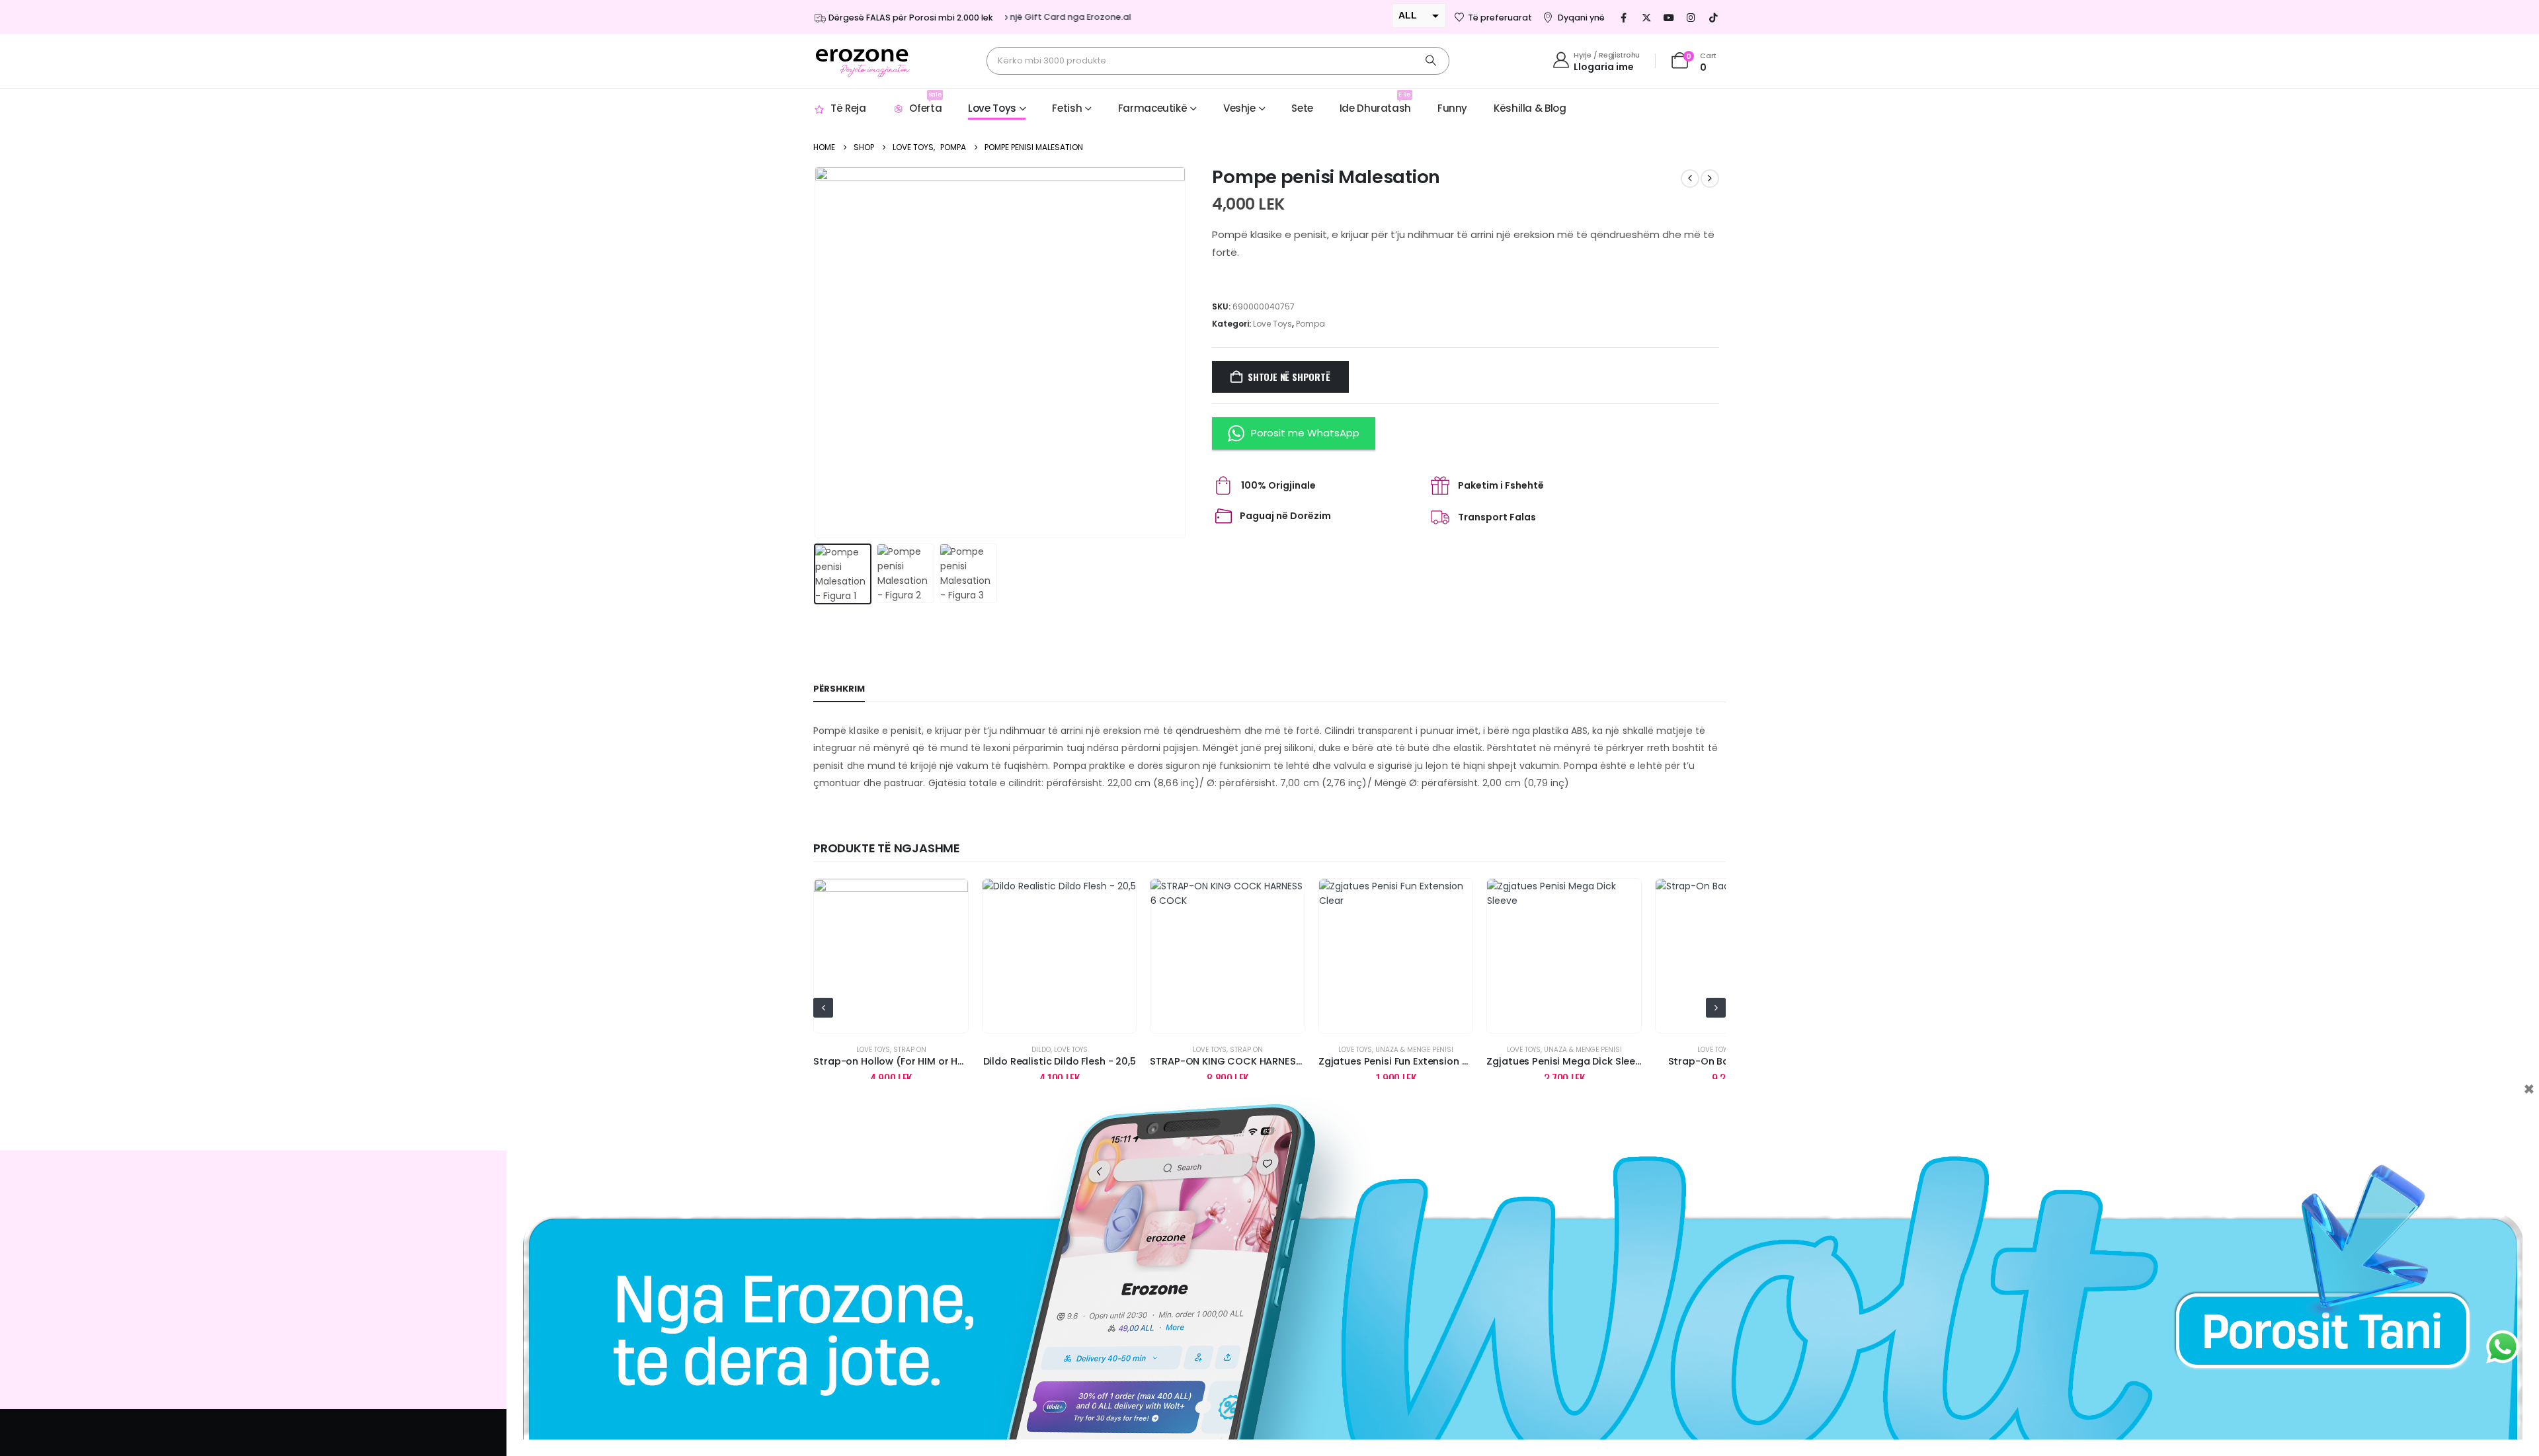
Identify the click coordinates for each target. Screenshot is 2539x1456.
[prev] (1690, 179)
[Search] (1431, 61)
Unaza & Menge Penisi (1246, 1050)
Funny (1452, 108)
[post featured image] (892, 956)
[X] (1646, 17)
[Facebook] (1624, 17)
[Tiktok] (1714, 17)
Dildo (873, 1050)
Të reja (848, 108)
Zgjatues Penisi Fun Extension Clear (1235, 1061)
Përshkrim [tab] (839, 689)
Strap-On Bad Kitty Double (1565, 1061)
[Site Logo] (863, 61)
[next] (1710, 179)
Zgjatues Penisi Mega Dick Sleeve (1398, 1061)
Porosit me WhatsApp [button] (1305, 433)
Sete (1302, 108)
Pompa (1310, 324)
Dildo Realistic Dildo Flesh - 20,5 (892, 1061)
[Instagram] (1691, 17)
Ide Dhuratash (1375, 103)
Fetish (1067, 108)
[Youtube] (1669, 17)
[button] (817, 352)
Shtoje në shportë (1289, 377)
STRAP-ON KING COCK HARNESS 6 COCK (1078, 1061)
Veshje (1239, 108)
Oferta (925, 103)
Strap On (1078, 1050)
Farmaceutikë (1153, 108)
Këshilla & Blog (1530, 108)
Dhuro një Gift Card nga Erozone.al (1023, 17)
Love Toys (992, 108)
